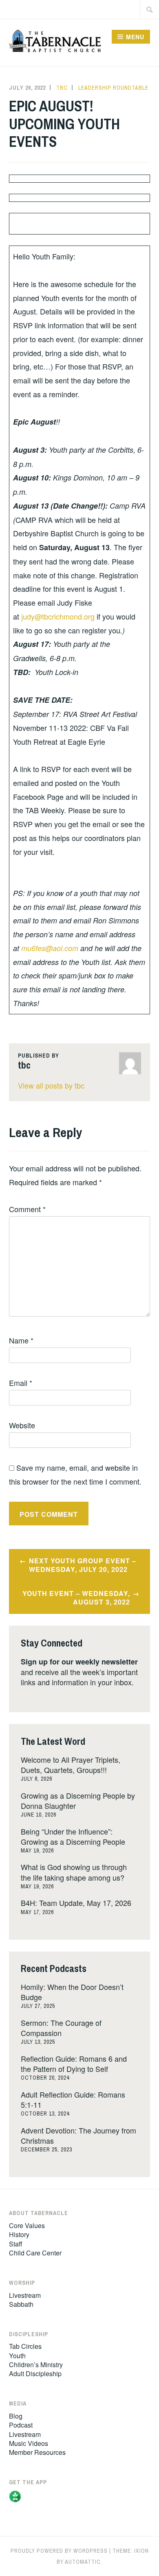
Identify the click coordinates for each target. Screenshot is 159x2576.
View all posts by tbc (51, 1085)
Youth (17, 2356)
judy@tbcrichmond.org (58, 616)
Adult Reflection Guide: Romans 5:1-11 (73, 2099)
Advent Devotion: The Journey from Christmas (78, 2135)
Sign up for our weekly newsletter (79, 1662)
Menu (135, 37)
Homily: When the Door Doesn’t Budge (72, 1992)
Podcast (21, 2425)
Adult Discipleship (35, 2374)
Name (21, 1340)
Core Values (27, 2225)
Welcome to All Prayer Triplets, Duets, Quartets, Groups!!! (71, 1765)
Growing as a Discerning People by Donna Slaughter (78, 1800)
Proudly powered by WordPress (59, 2551)
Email (21, 1383)
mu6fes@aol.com (50, 948)
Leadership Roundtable (113, 88)
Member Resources (37, 2452)
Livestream (25, 2295)
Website (22, 1425)
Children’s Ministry (36, 2365)
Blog (16, 2416)
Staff (16, 2244)
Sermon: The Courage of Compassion (61, 2028)
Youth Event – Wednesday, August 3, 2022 (76, 1598)
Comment (27, 1209)
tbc (62, 88)
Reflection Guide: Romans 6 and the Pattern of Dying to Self (74, 2064)
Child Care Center (35, 2253)
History (19, 2234)
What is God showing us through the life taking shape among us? (74, 1872)
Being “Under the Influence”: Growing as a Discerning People (73, 1836)
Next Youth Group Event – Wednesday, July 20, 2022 (83, 1565)
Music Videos (29, 2443)
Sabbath (21, 2304)
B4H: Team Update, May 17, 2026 (76, 1903)
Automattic (83, 2562)
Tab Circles (25, 2346)
